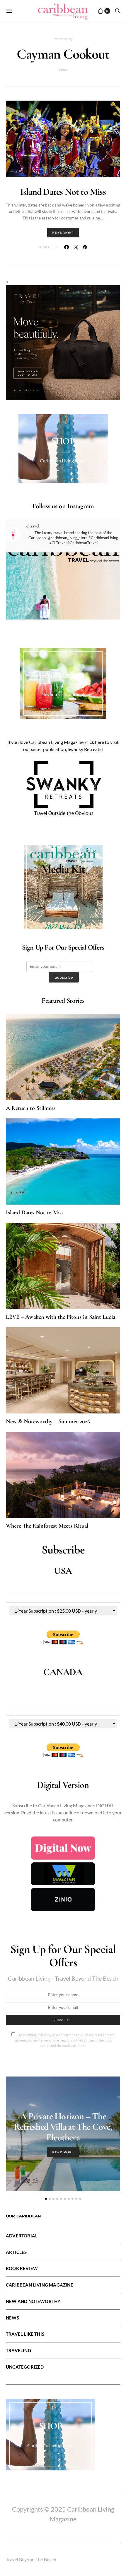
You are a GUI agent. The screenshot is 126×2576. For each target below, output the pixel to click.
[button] (46, 2199)
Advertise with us (63, 908)
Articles (16, 2252)
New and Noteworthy (33, 2301)
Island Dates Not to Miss (63, 192)
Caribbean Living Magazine (40, 2285)
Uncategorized (25, 2367)
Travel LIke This (25, 2334)
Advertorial (22, 2236)
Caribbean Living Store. (63, 461)
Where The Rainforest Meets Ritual (47, 1526)
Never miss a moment (63, 694)
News (12, 2318)
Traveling (18, 2350)
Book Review (22, 2268)
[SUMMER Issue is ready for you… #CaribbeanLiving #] (63, 610)
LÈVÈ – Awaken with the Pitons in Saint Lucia (61, 1317)
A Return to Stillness (31, 1108)
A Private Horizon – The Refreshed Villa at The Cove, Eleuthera (63, 2127)
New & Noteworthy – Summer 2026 (48, 1421)
